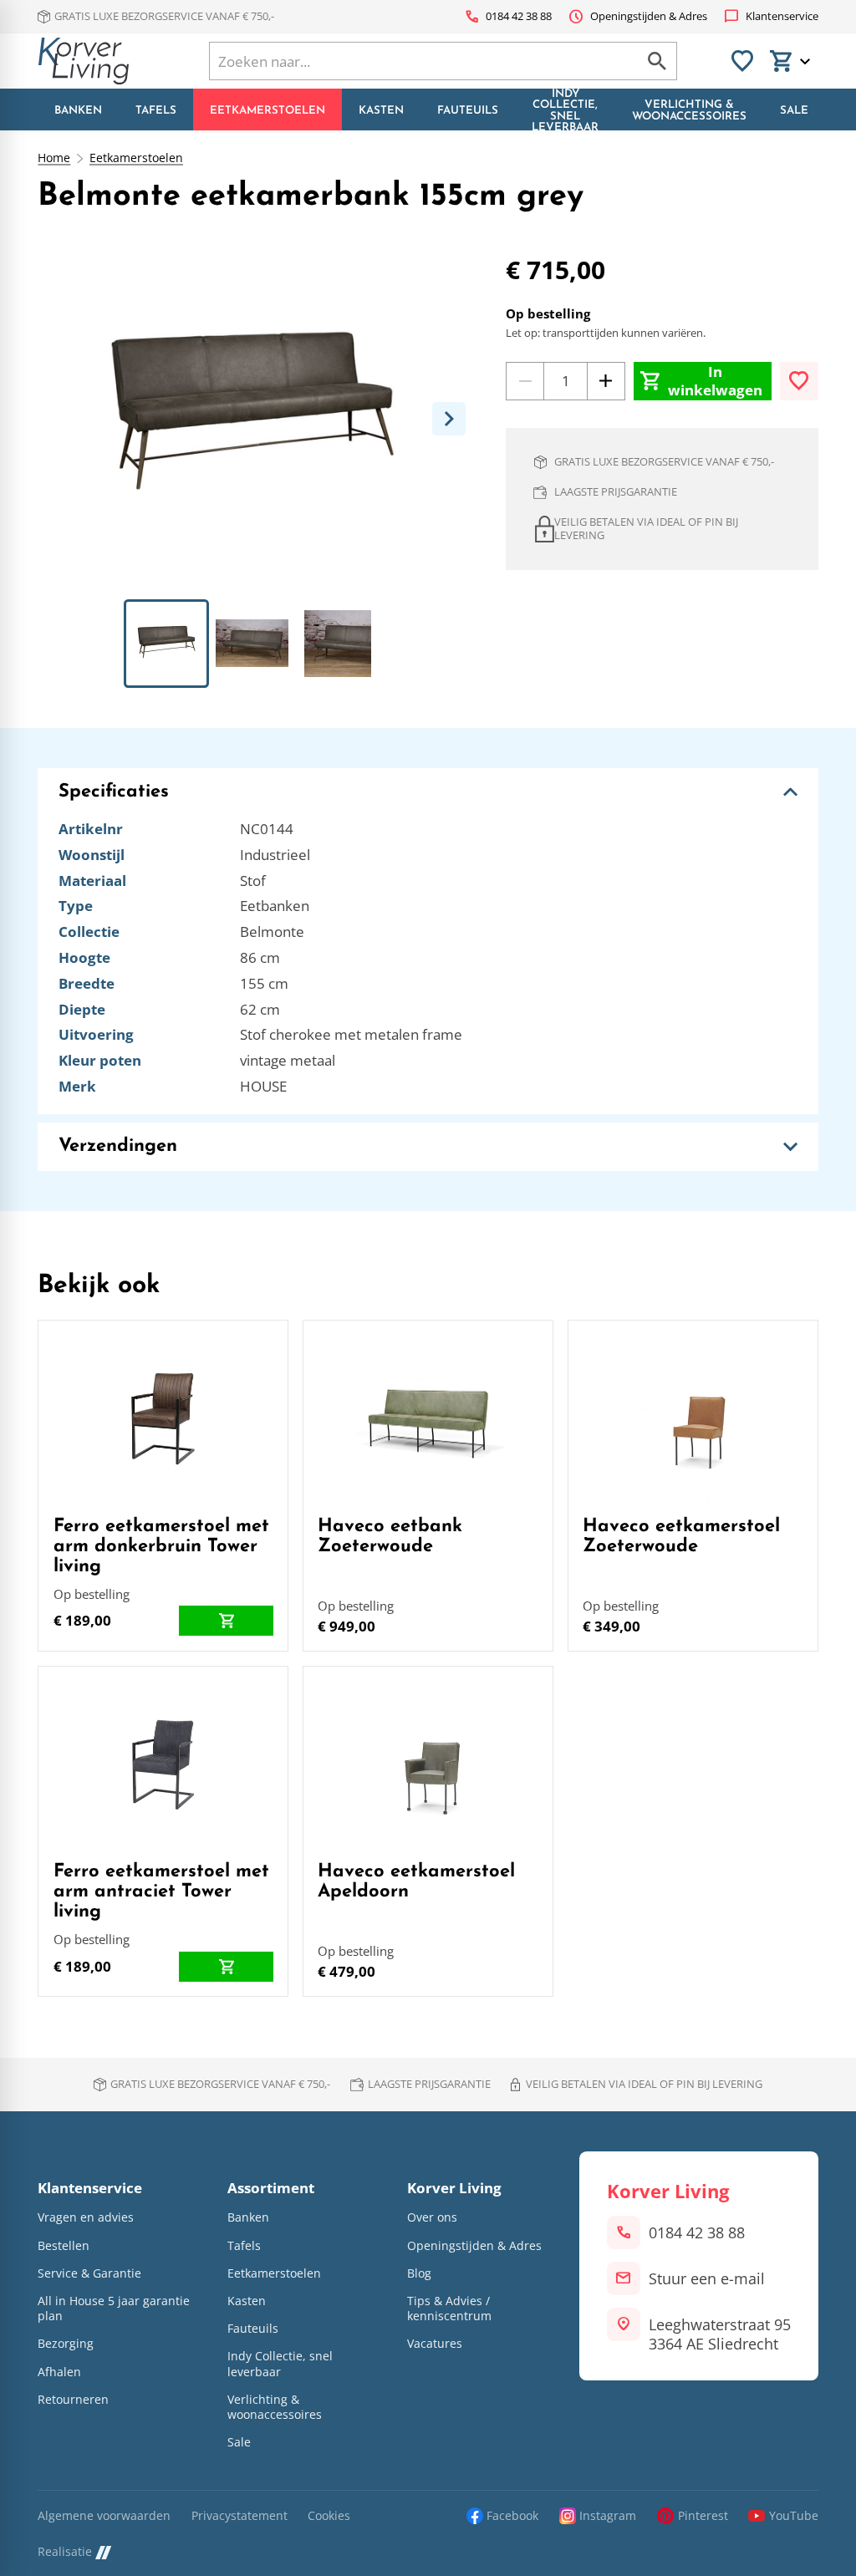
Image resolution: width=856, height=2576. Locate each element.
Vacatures (435, 2344)
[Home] (83, 61)
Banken (248, 2217)
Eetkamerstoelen (136, 158)
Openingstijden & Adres (474, 2246)
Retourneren (73, 2400)
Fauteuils (253, 2329)
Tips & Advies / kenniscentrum (449, 2309)
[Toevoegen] (799, 381)
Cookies (329, 2516)
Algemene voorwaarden (104, 2516)
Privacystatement (239, 2516)
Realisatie (65, 2552)
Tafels (244, 2246)
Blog (419, 2273)
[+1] (606, 381)
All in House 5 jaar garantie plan (114, 2309)
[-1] (525, 381)
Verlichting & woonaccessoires (275, 2407)
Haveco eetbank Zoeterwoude (390, 1537)
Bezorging (66, 2344)
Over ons (432, 2217)
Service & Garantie (89, 2273)
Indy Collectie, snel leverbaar (280, 2364)
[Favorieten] (742, 61)
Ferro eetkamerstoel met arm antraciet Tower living (161, 1892)
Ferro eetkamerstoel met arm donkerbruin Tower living (161, 1547)
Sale (239, 2442)
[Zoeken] (658, 61)
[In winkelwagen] (226, 1621)
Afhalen (59, 2372)
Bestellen (64, 2246)
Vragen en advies (86, 2217)
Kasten (247, 2301)
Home (54, 158)
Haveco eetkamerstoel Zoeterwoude (681, 1537)
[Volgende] (449, 419)
